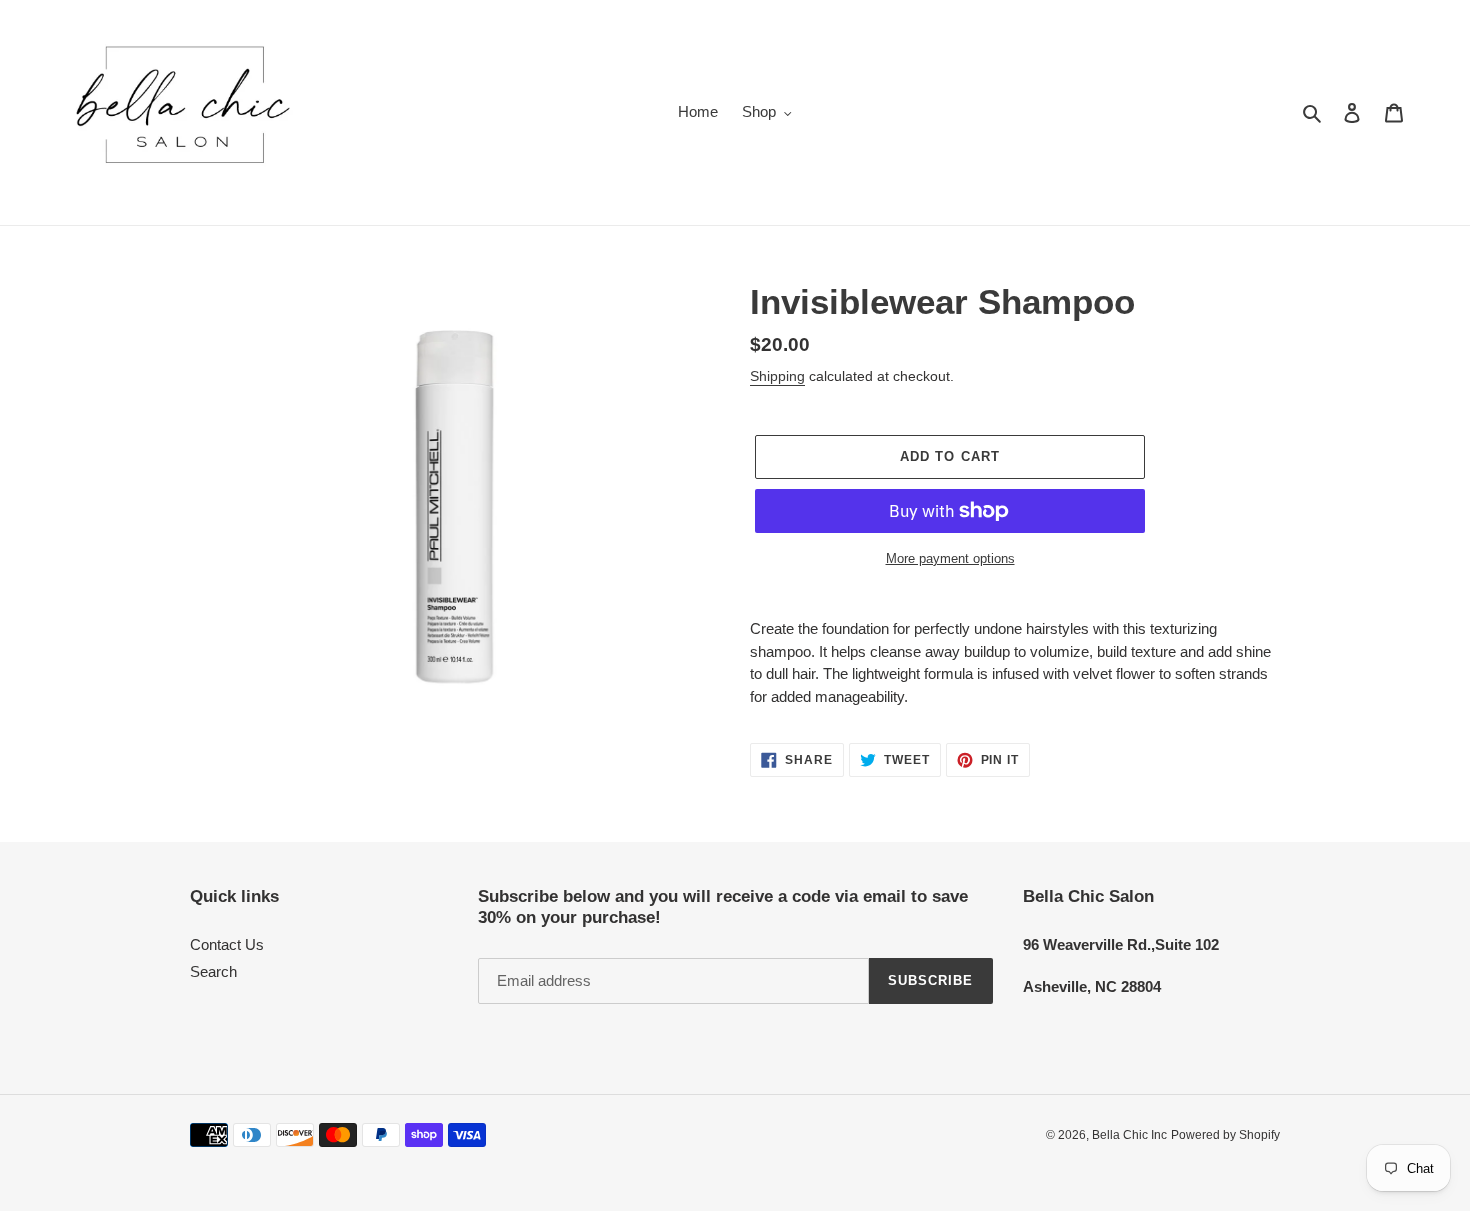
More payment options (950, 558)
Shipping (777, 376)
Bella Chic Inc (1129, 1135)
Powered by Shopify (1225, 1135)
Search (213, 971)
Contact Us (227, 944)
